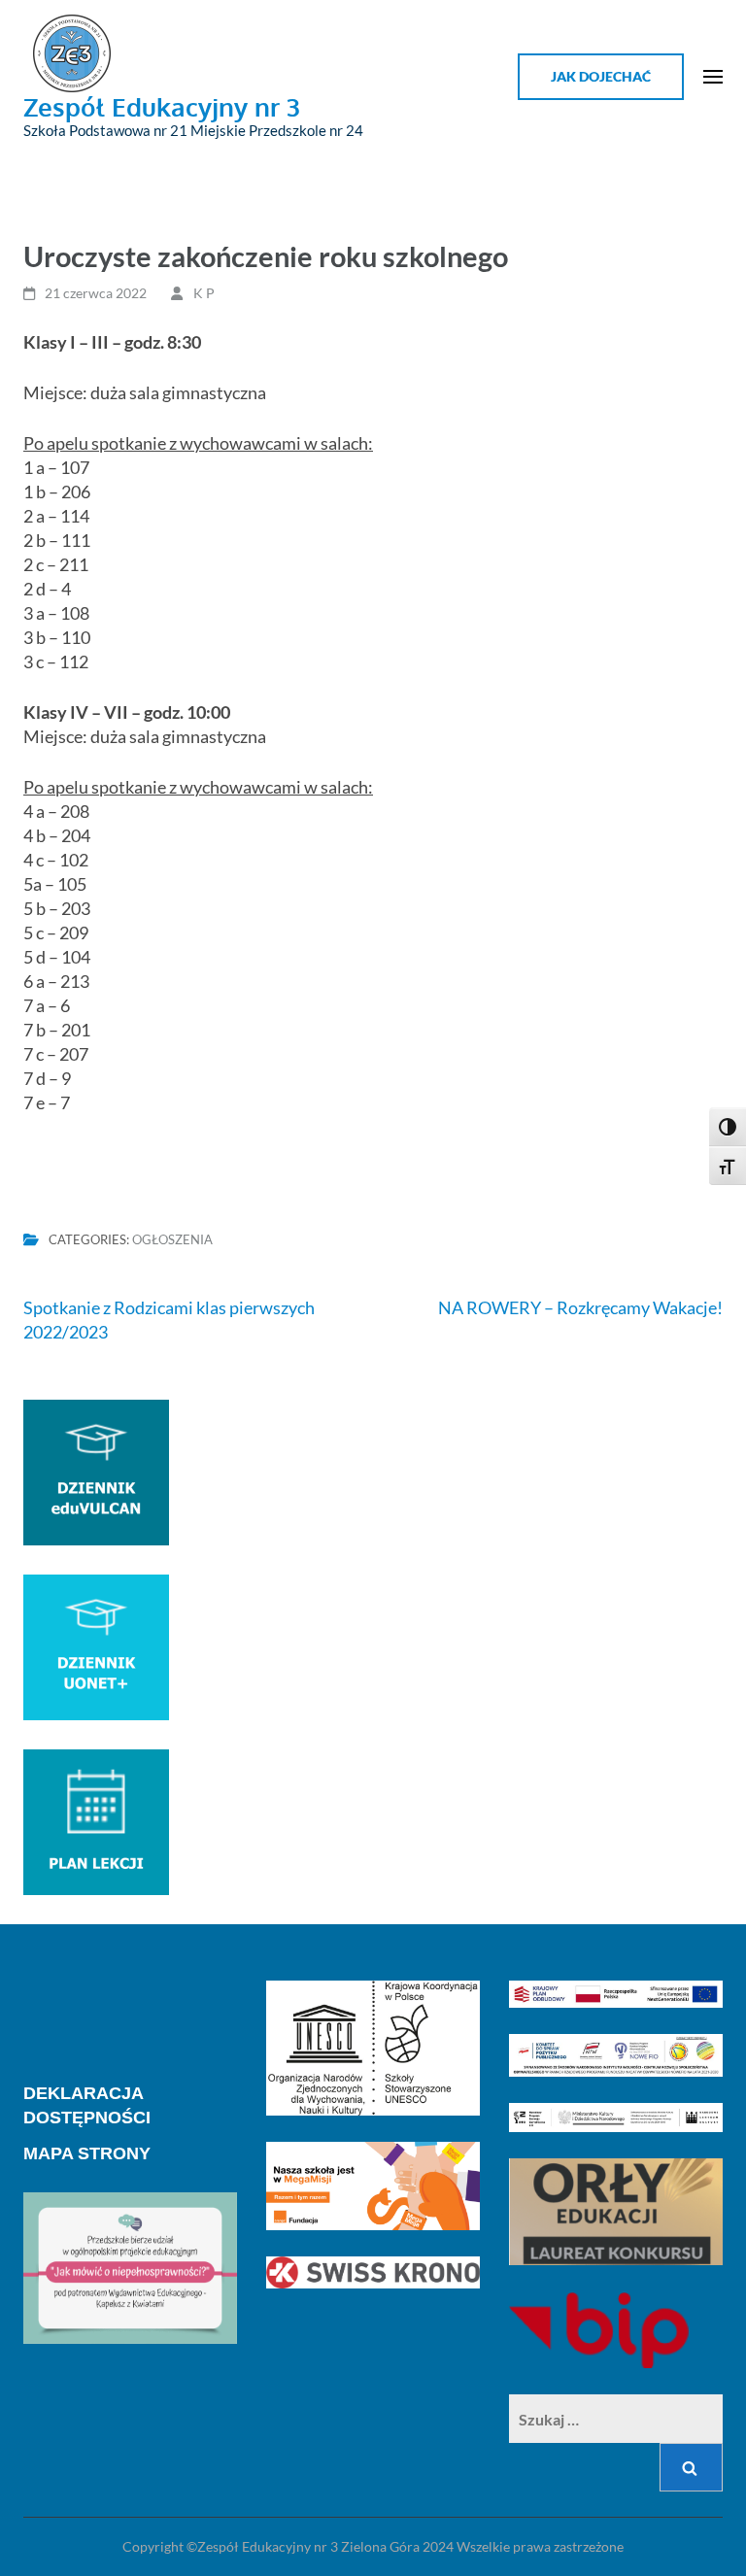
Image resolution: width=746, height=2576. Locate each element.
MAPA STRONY (87, 2153)
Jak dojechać (601, 76)
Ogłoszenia (172, 1239)
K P (204, 293)
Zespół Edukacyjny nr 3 (162, 106)
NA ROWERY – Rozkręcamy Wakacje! (580, 1307)
